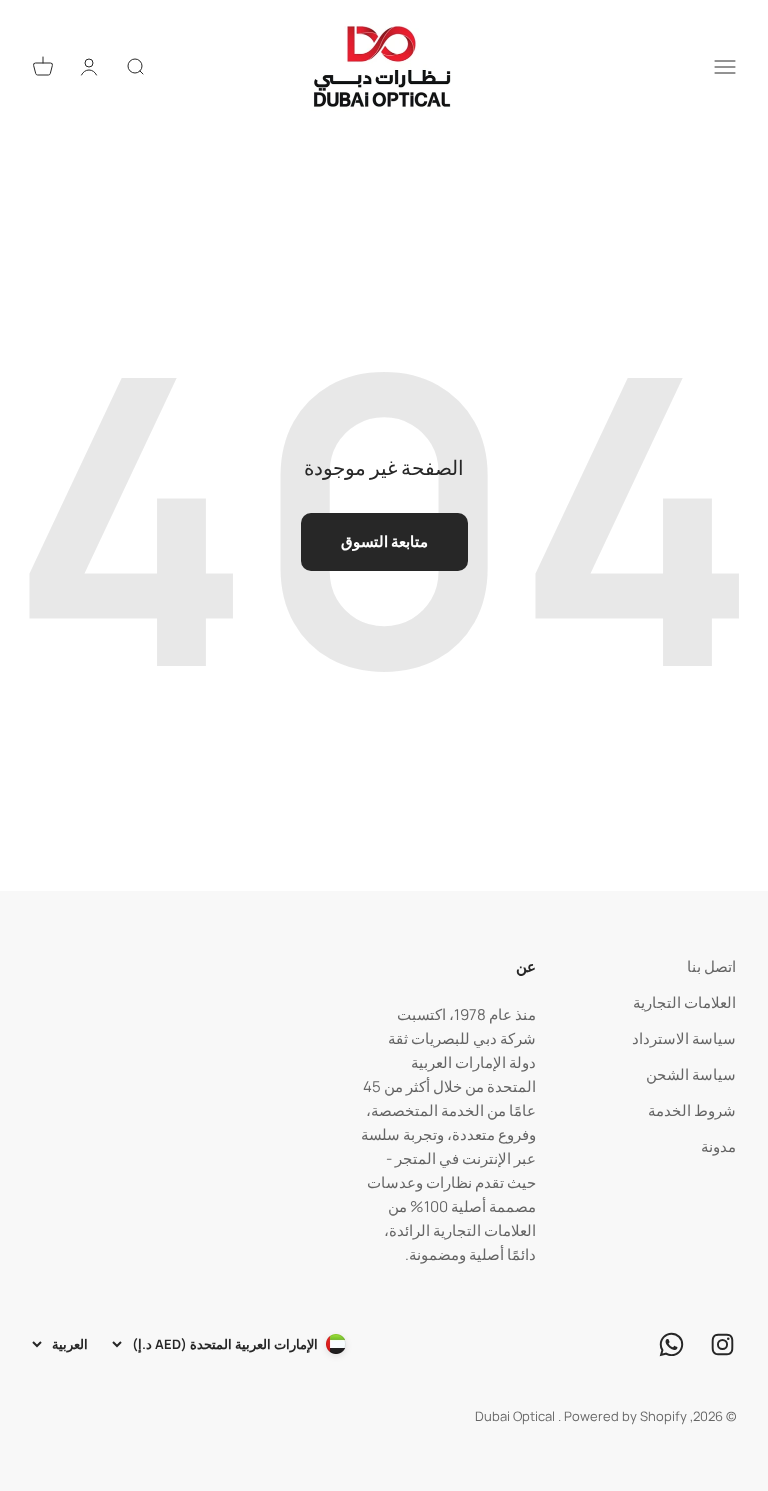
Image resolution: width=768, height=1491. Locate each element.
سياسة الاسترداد (684, 1038)
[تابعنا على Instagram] (722, 1344)
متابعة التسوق (384, 541)
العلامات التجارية (684, 1002)
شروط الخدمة (692, 1110)
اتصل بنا (711, 966)
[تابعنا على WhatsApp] (671, 1344)
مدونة (718, 1146)
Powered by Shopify (625, 1416)
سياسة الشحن (691, 1074)
